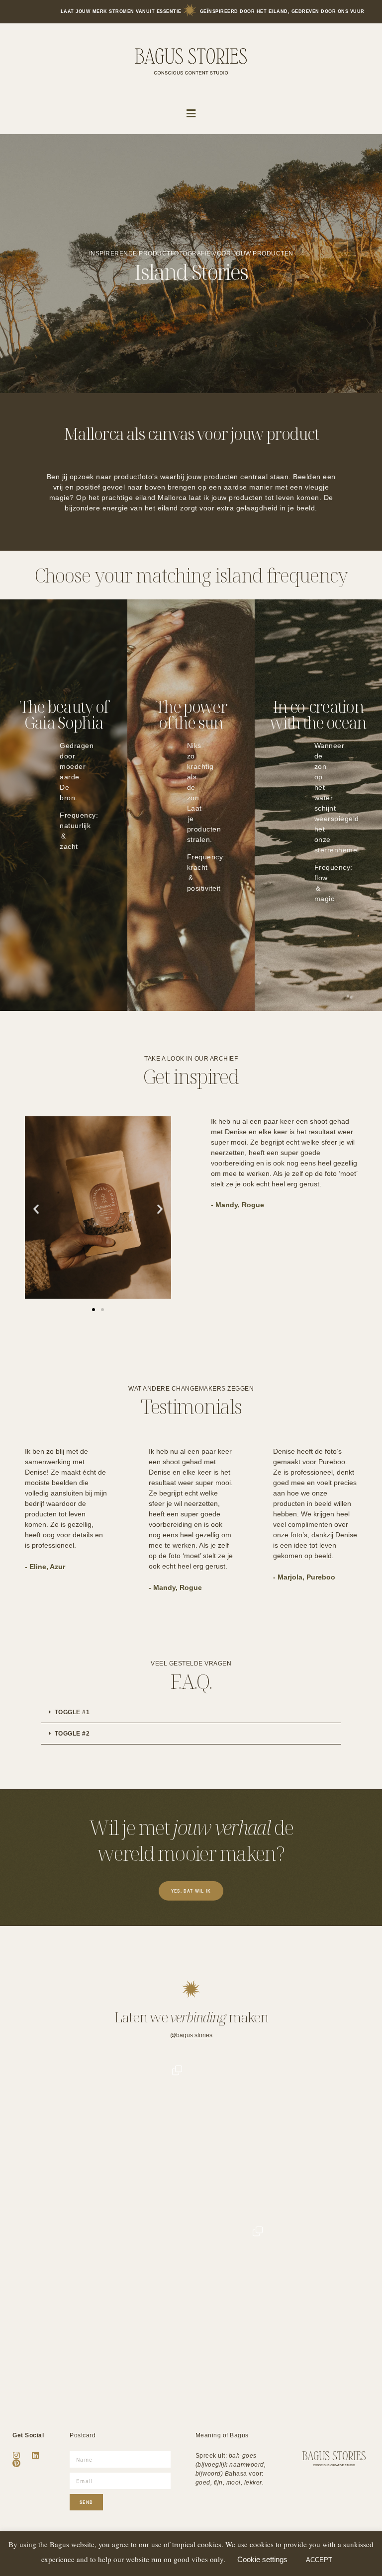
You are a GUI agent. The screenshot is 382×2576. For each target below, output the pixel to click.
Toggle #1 (72, 1712)
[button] (191, 114)
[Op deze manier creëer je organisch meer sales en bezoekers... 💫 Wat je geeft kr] (191, 2298)
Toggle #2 (72, 1734)
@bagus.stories (191, 2035)
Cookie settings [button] (262, 2559)
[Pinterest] (16, 2463)
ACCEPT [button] (319, 2560)
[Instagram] (16, 2455)
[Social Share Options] (40, 2209)
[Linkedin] (35, 2455)
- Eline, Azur (45, 1567)
